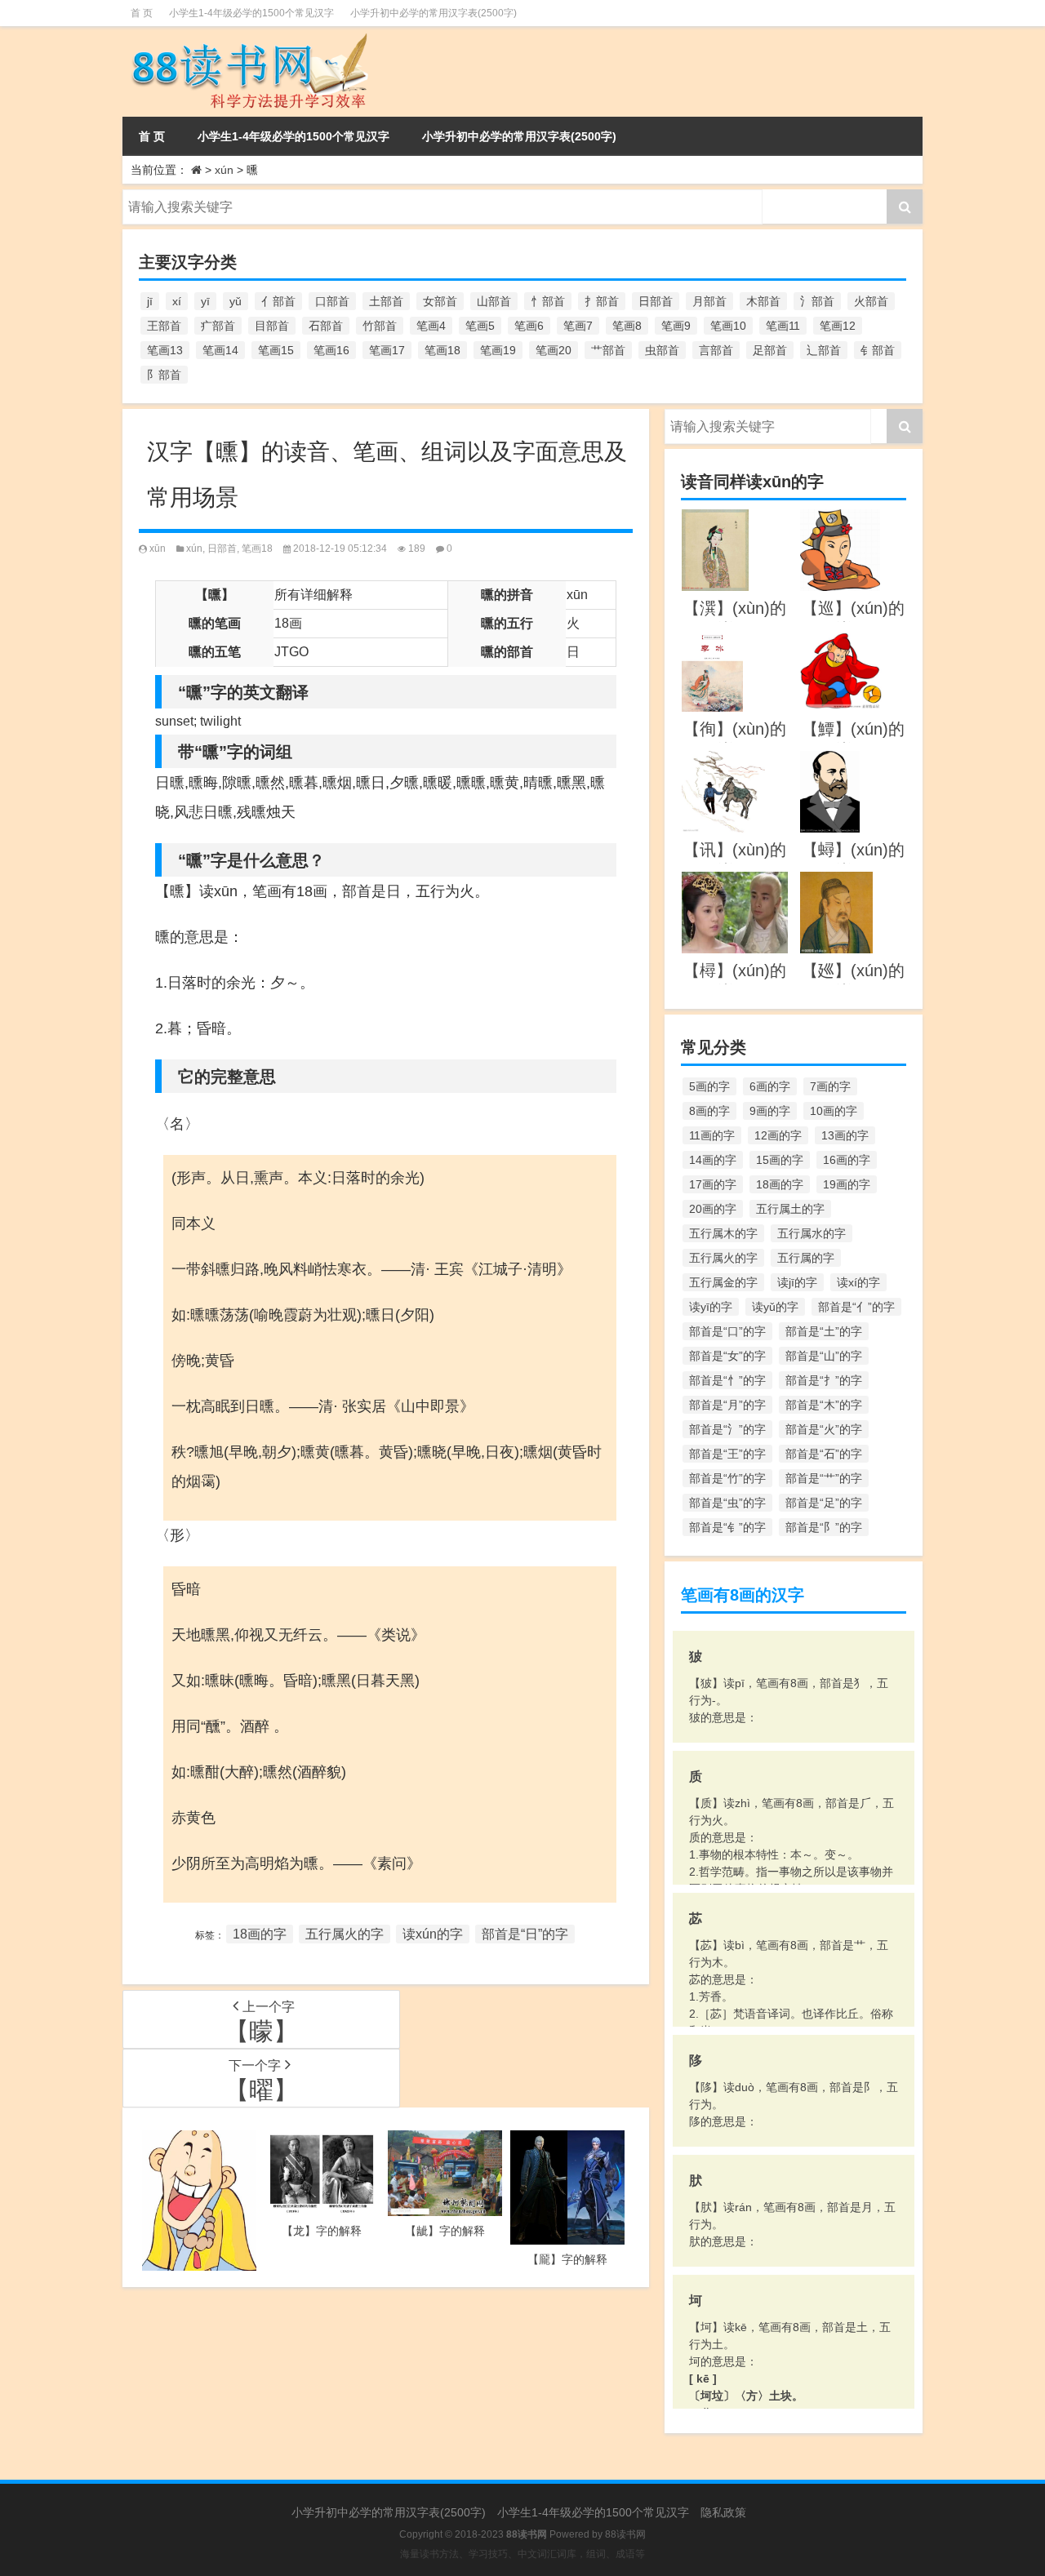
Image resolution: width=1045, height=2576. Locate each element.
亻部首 (278, 301)
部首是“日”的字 (525, 1934)
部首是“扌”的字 (824, 1380)
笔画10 (728, 326)
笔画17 (387, 350)
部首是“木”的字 (824, 1405)
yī (205, 301)
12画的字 (778, 1135)
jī (150, 301)
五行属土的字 (790, 1209)
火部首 (871, 301)
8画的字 (709, 1111)
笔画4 (431, 326)
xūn (158, 549)
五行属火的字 (345, 1934)
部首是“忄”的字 (727, 1380)
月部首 (709, 301)
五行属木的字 (723, 1233)
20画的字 (713, 1209)
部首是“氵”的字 (727, 1429)
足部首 (770, 350)
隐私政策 (723, 2512)
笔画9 (676, 326)
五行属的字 (806, 1258)
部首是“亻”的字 (856, 1307)
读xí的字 (858, 1282)
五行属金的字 (723, 1282)
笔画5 (480, 326)
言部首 (716, 350)
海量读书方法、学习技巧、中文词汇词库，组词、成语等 (522, 2554)
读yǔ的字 (775, 1307)
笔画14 (220, 350)
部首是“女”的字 (727, 1356)
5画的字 (709, 1086)
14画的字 (713, 1160)
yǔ (236, 301)
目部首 (272, 326)
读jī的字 (797, 1282)
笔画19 (498, 350)
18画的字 (260, 1934)
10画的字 (834, 1111)
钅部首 (878, 350)
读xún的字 (433, 1934)
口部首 (332, 301)
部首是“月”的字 (727, 1405)
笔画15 (276, 350)
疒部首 (218, 326)
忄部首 (548, 301)
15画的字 (780, 1160)
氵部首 (817, 301)
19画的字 (847, 1184)
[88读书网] (247, 38)
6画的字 (770, 1086)
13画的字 (845, 1135)
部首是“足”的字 (824, 1503)
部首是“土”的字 (824, 1331)
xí (177, 301)
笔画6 (529, 326)
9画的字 (770, 1111)
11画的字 (712, 1135)
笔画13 (165, 350)
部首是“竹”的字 (727, 1478)
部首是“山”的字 (824, 1356)
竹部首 (380, 326)
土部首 (386, 301)
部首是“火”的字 (824, 1429)
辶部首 (824, 350)
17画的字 (713, 1184)
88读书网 (625, 2534)
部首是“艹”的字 (824, 1478)
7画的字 (830, 1086)
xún (224, 170)
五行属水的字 (812, 1233)
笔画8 (627, 326)
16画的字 (847, 1160)
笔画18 (442, 350)
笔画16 (331, 350)
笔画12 (838, 326)
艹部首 (608, 350)
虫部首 (662, 350)
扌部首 (602, 301)
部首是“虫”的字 (727, 1503)
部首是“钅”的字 (727, 1527)
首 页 (142, 13)
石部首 (326, 326)
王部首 (164, 326)
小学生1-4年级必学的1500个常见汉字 (251, 13)
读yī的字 (711, 1307)
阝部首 (164, 375)
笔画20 (554, 350)
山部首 (494, 301)
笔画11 (783, 326)
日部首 (656, 301)
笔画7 (578, 326)
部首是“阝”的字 (824, 1527)
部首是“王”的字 (727, 1454)
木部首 (763, 301)
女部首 (440, 301)
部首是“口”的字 (727, 1331)
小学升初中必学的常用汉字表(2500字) (434, 13)
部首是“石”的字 (824, 1454)
